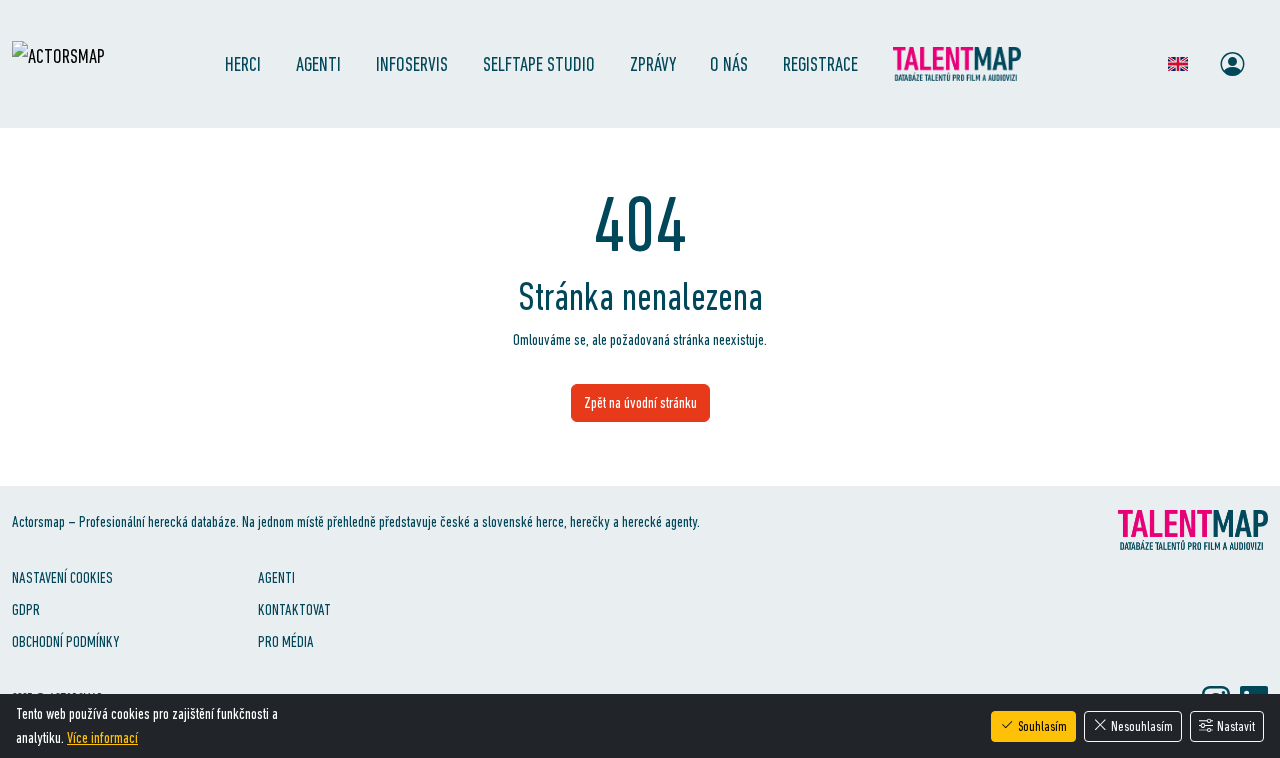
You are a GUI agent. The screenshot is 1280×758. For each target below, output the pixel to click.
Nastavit (1236, 726)
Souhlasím (1042, 726)
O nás (729, 64)
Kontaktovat (294, 609)
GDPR (26, 609)
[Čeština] (1140, 64)
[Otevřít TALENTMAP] (963, 64)
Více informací (102, 737)
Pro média (286, 641)
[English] (1178, 64)
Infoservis (412, 64)
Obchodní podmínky (65, 641)
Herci (243, 64)
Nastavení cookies (62, 577)
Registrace (820, 64)
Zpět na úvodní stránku (640, 402)
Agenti (318, 64)
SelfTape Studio (539, 64)
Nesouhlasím (1142, 726)
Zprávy (653, 64)
